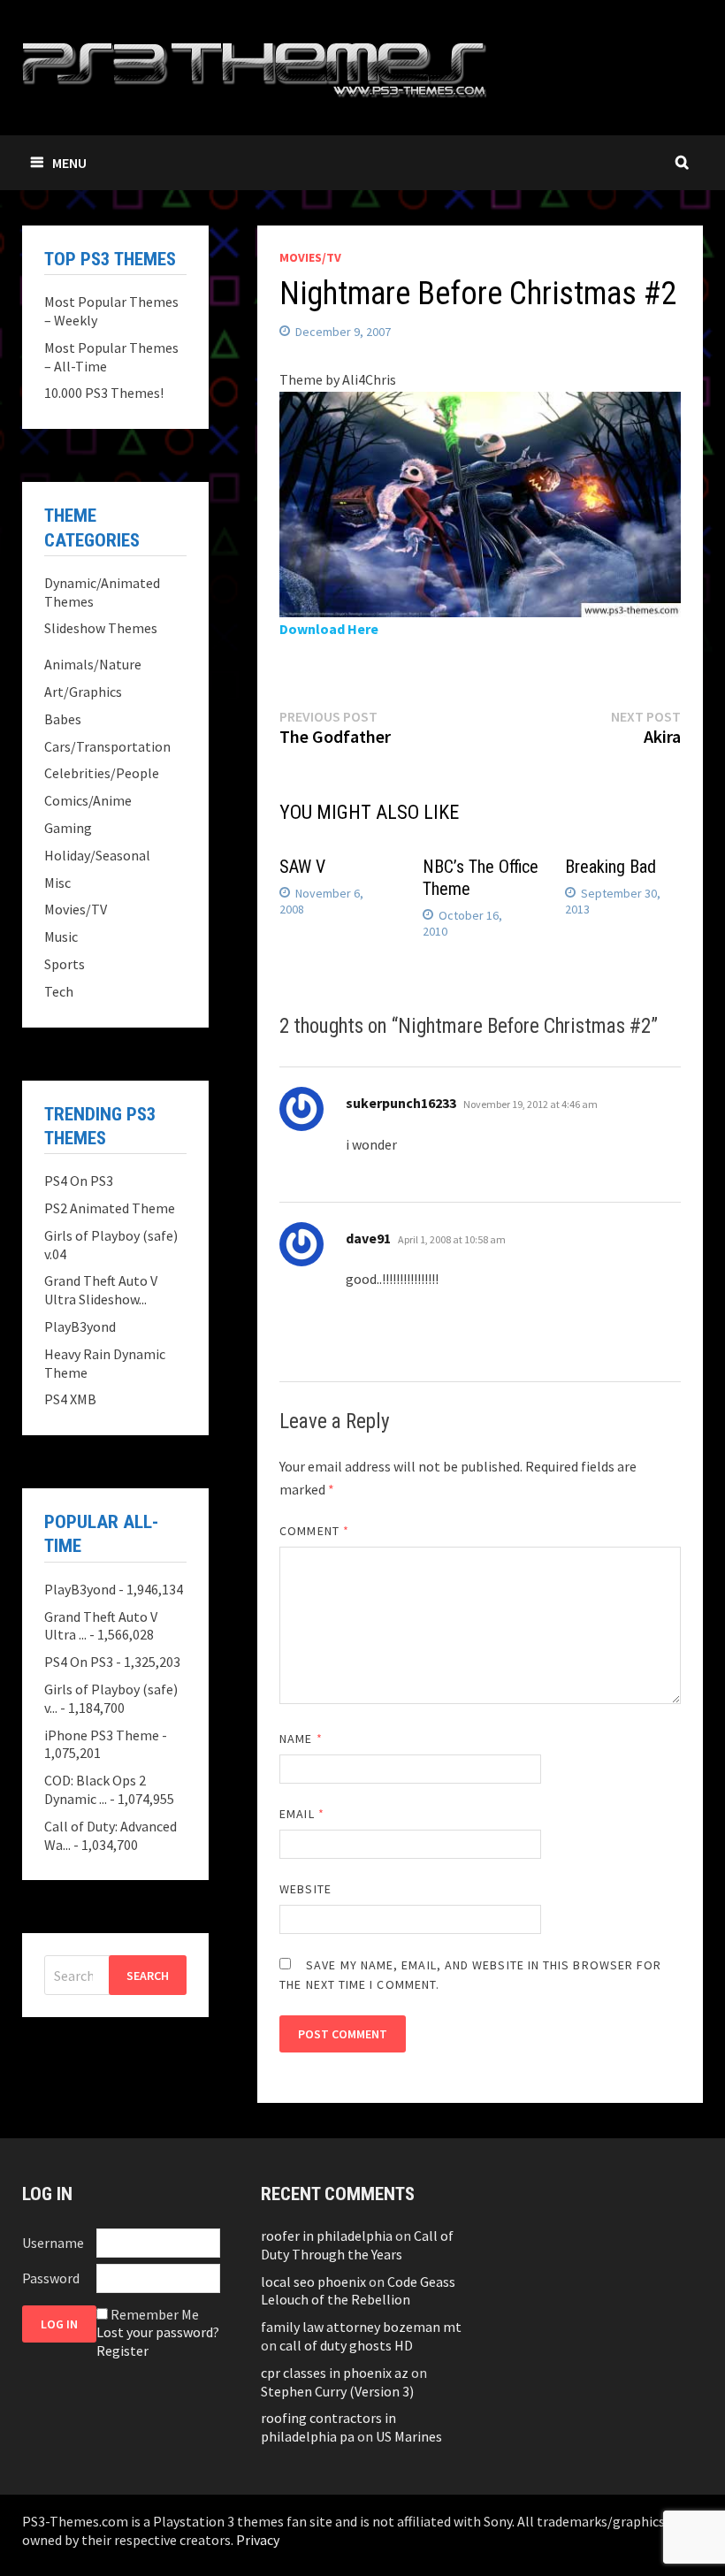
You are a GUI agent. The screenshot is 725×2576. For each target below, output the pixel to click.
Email (302, 1814)
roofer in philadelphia (327, 2236)
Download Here (329, 629)
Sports (65, 964)
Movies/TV (310, 257)
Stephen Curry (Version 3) (337, 2391)
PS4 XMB (70, 1399)
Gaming (68, 828)
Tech (59, 991)
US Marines (409, 2436)
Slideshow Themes (101, 628)
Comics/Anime (88, 800)
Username (53, 2243)
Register (122, 2351)
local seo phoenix (313, 2282)
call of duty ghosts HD (346, 2345)
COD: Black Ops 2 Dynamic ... (95, 1789)
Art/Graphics (83, 692)
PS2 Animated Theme (110, 1208)
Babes (63, 719)
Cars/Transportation (107, 746)
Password (51, 2278)
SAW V (302, 867)
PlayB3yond (80, 1326)
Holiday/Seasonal (97, 855)
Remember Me (155, 2314)
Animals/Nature (93, 664)
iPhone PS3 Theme (102, 1735)
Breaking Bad (611, 867)
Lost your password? (158, 2332)
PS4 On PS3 (79, 1181)
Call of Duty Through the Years (357, 2245)
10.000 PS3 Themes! (104, 393)
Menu (69, 163)
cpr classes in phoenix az (335, 2373)
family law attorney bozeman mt (361, 2327)
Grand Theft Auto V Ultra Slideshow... (101, 1290)
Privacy (258, 2540)
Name (301, 1739)
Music (61, 936)
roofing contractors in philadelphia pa (328, 2427)
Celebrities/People (102, 773)
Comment (314, 1531)
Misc (57, 883)
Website (305, 1889)
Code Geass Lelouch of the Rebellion (358, 2291)
